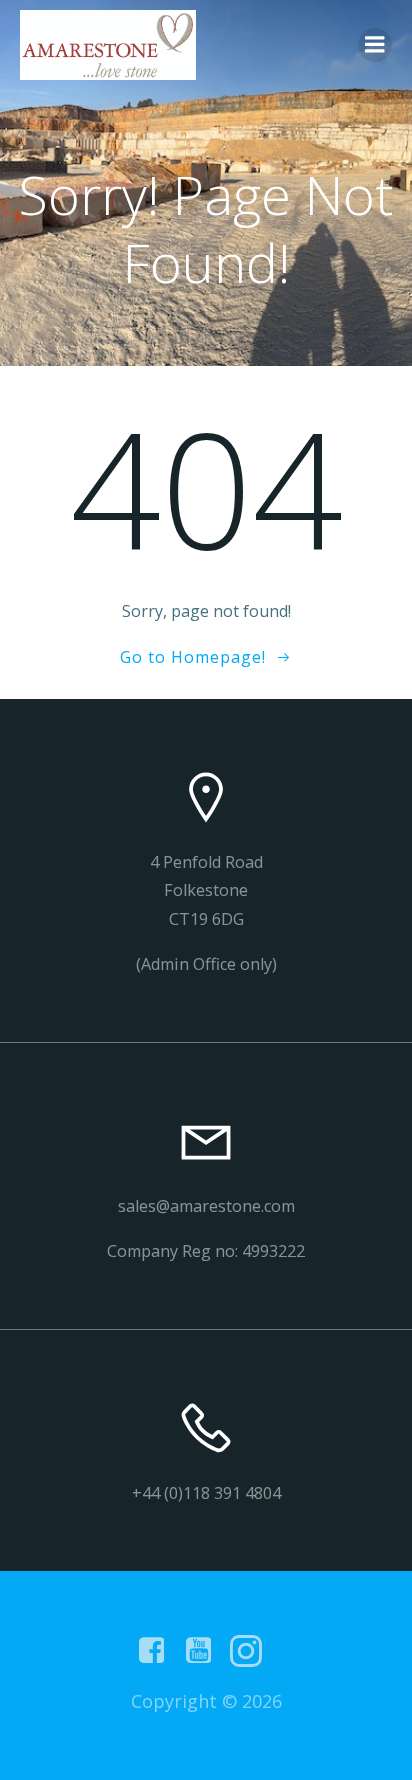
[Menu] (375, 45)
